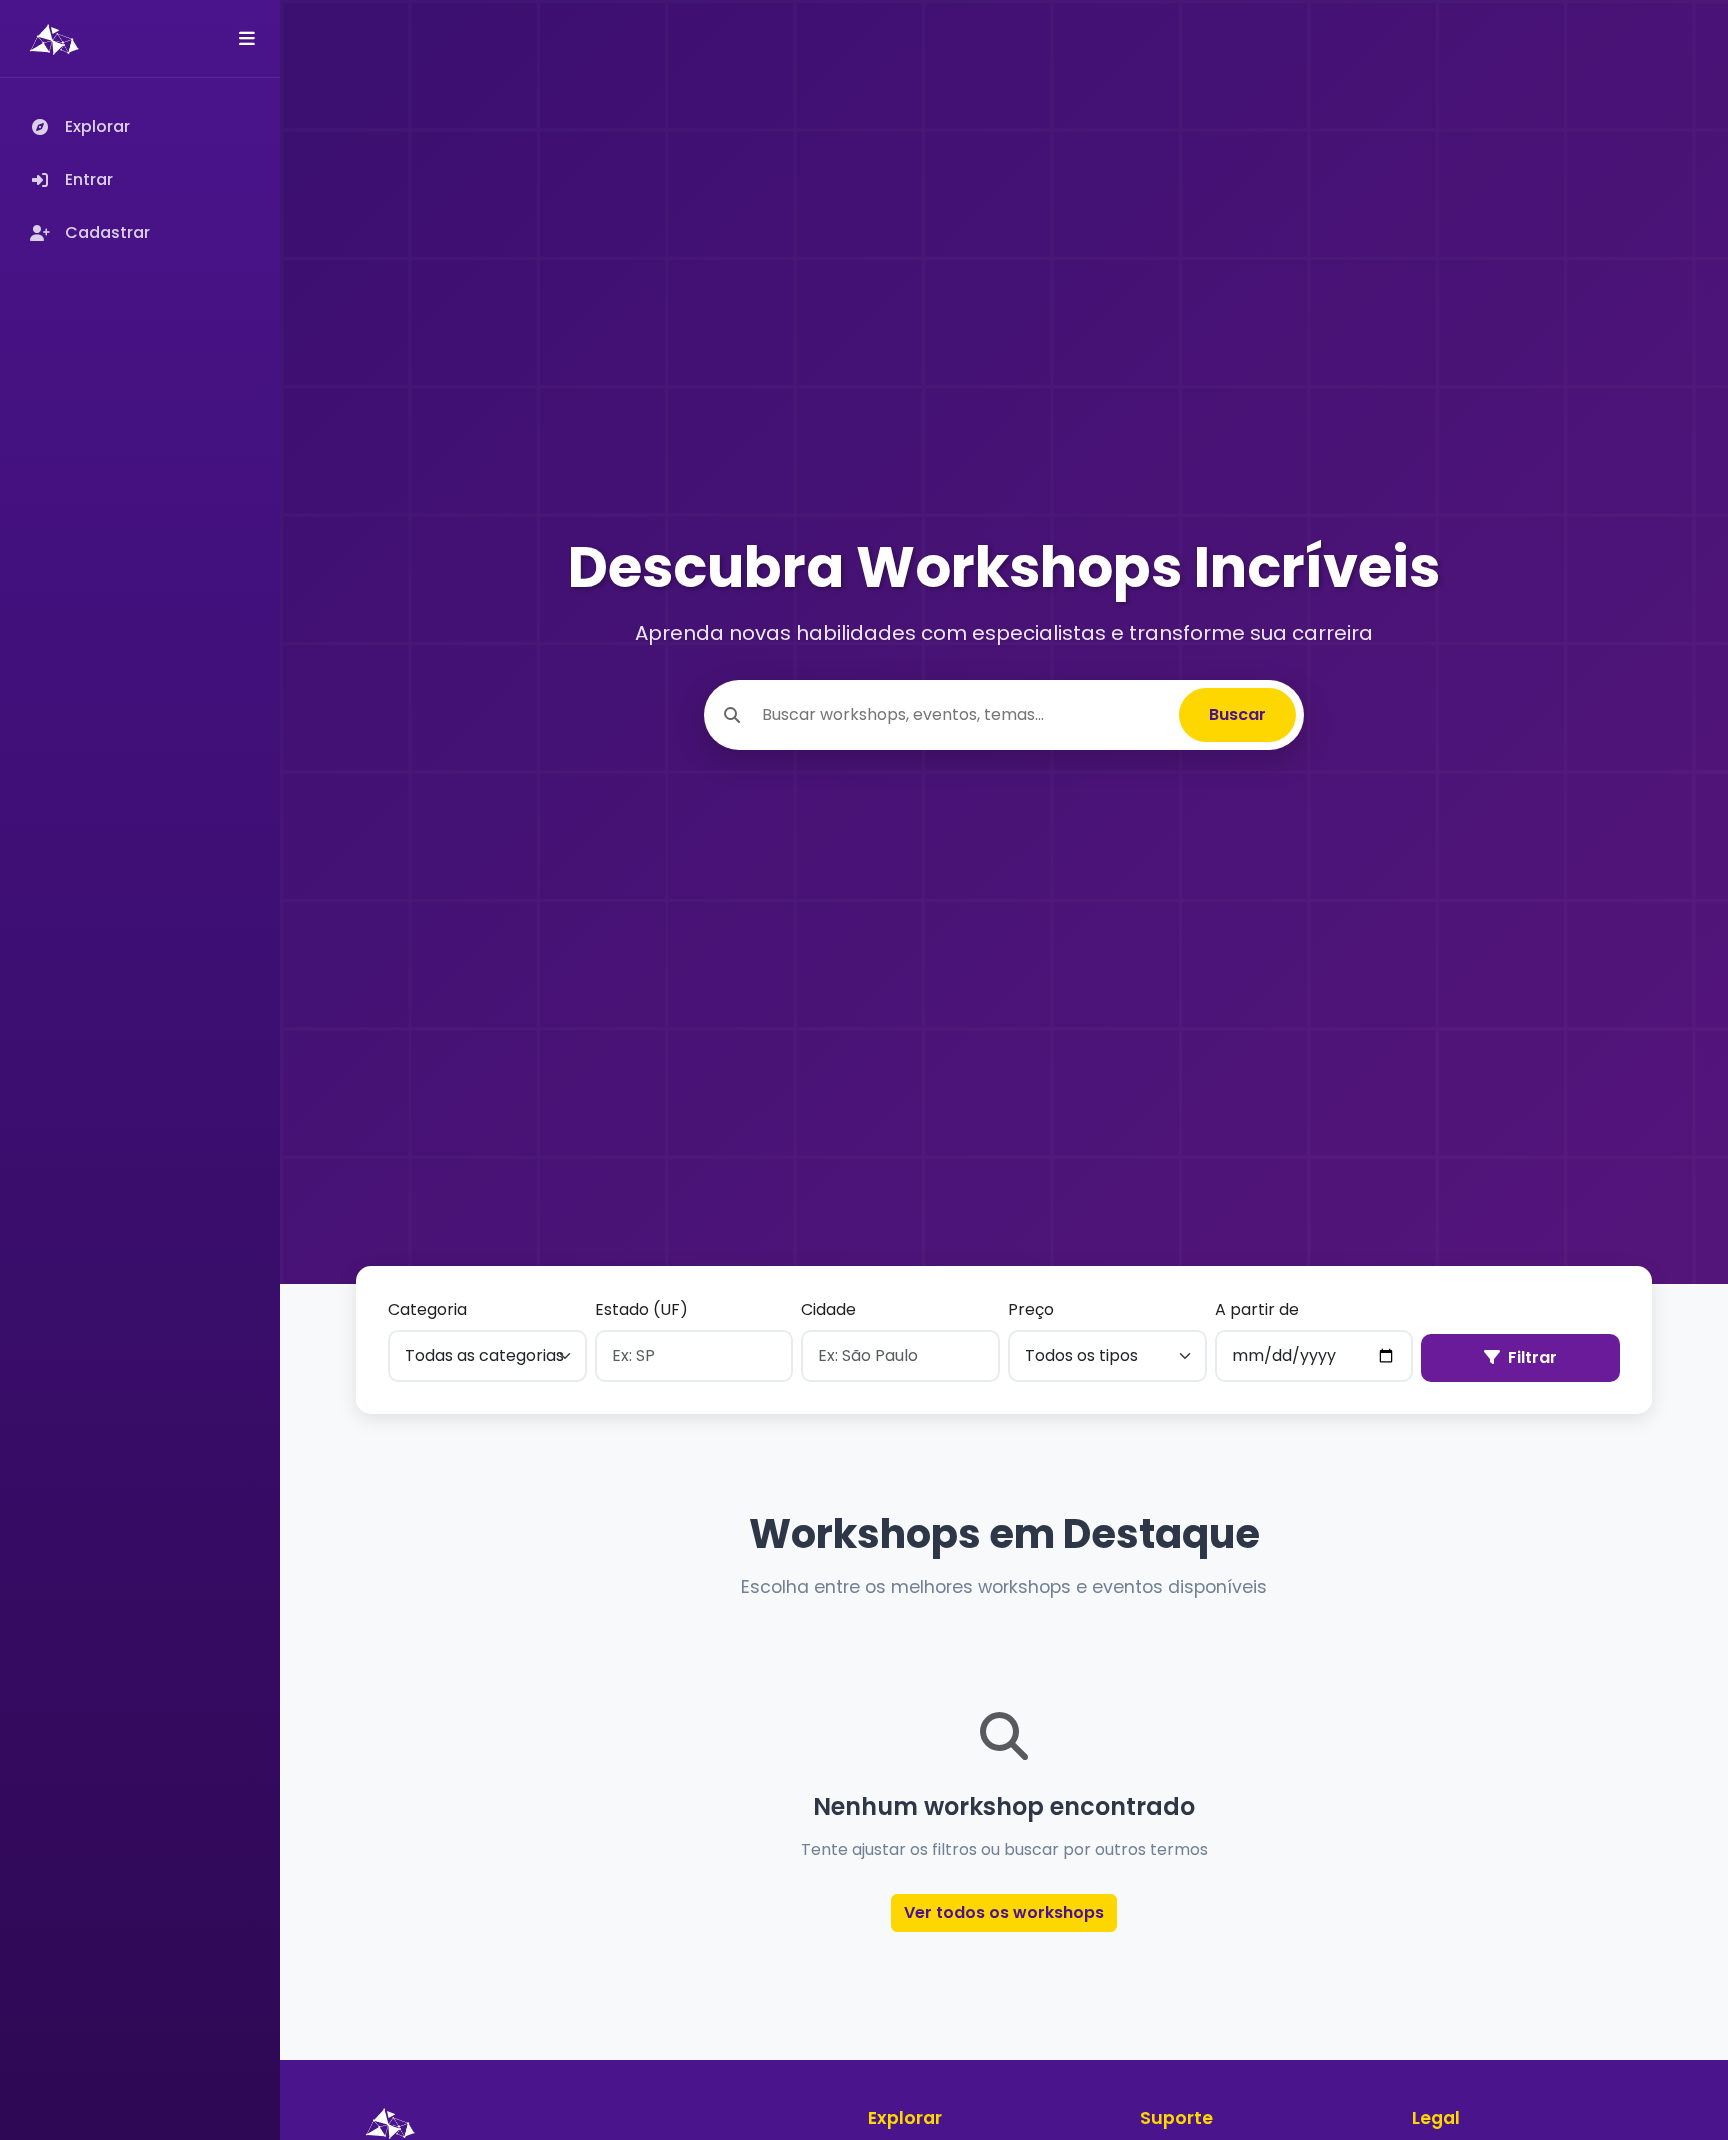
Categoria (427, 1309)
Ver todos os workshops (1004, 1912)
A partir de (1257, 1309)
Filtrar (1532, 1357)
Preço (1031, 1309)
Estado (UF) (641, 1309)
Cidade (828, 1309)
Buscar (1237, 714)
